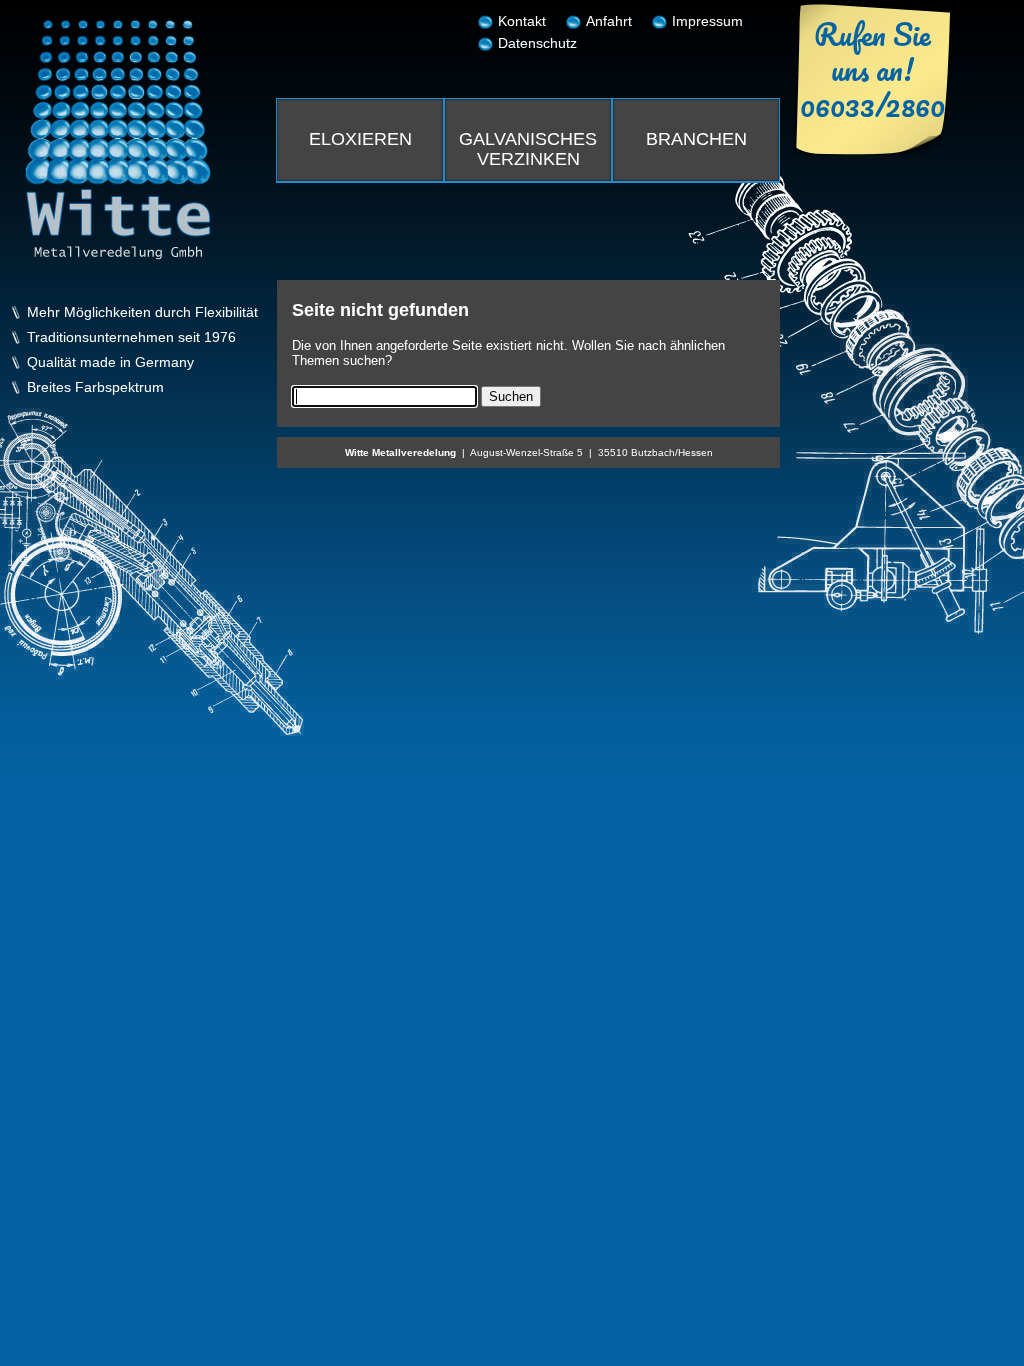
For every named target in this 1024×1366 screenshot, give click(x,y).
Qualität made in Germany (110, 362)
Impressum (707, 21)
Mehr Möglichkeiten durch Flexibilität (142, 312)
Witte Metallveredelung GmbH (118, 140)
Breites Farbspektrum (95, 387)
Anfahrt (609, 21)
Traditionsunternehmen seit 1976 (131, 337)
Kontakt (522, 21)
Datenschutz (537, 43)
